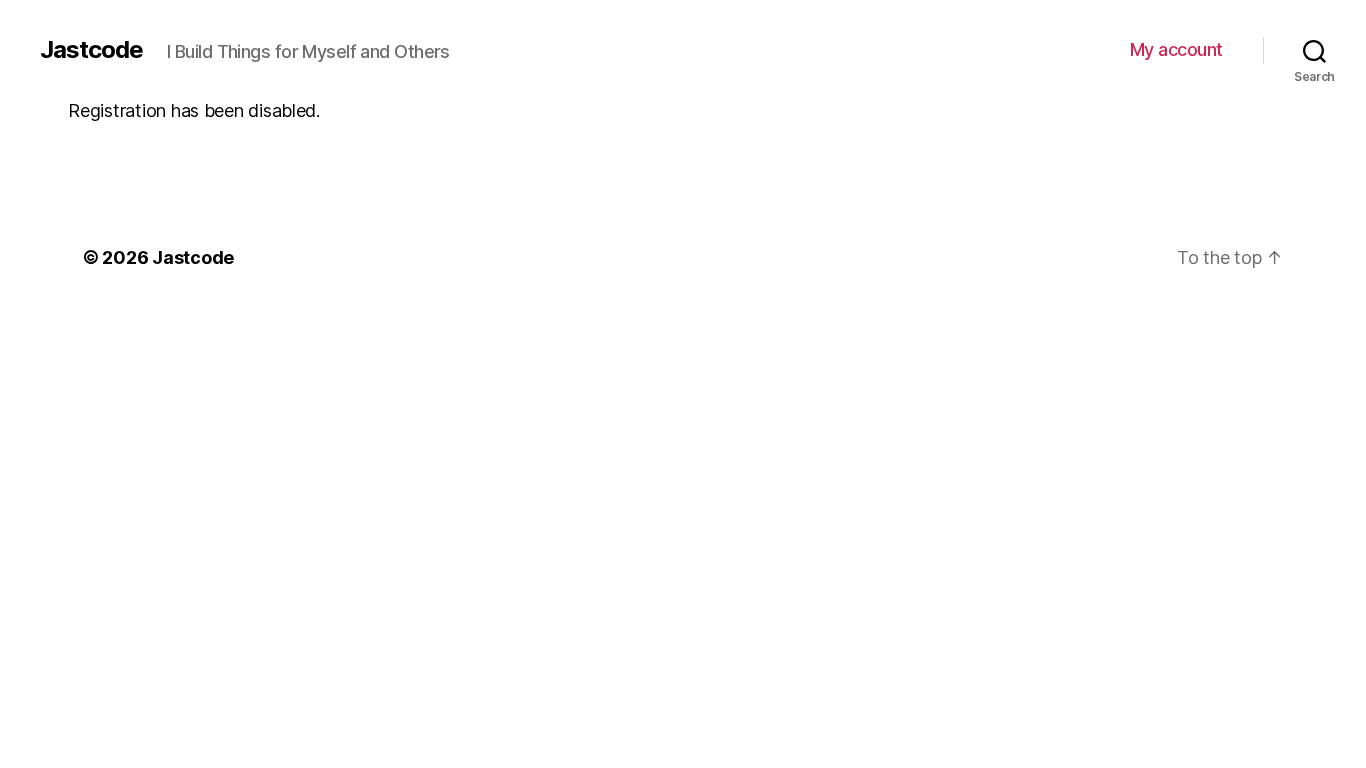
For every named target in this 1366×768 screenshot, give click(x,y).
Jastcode (91, 50)
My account (1176, 49)
